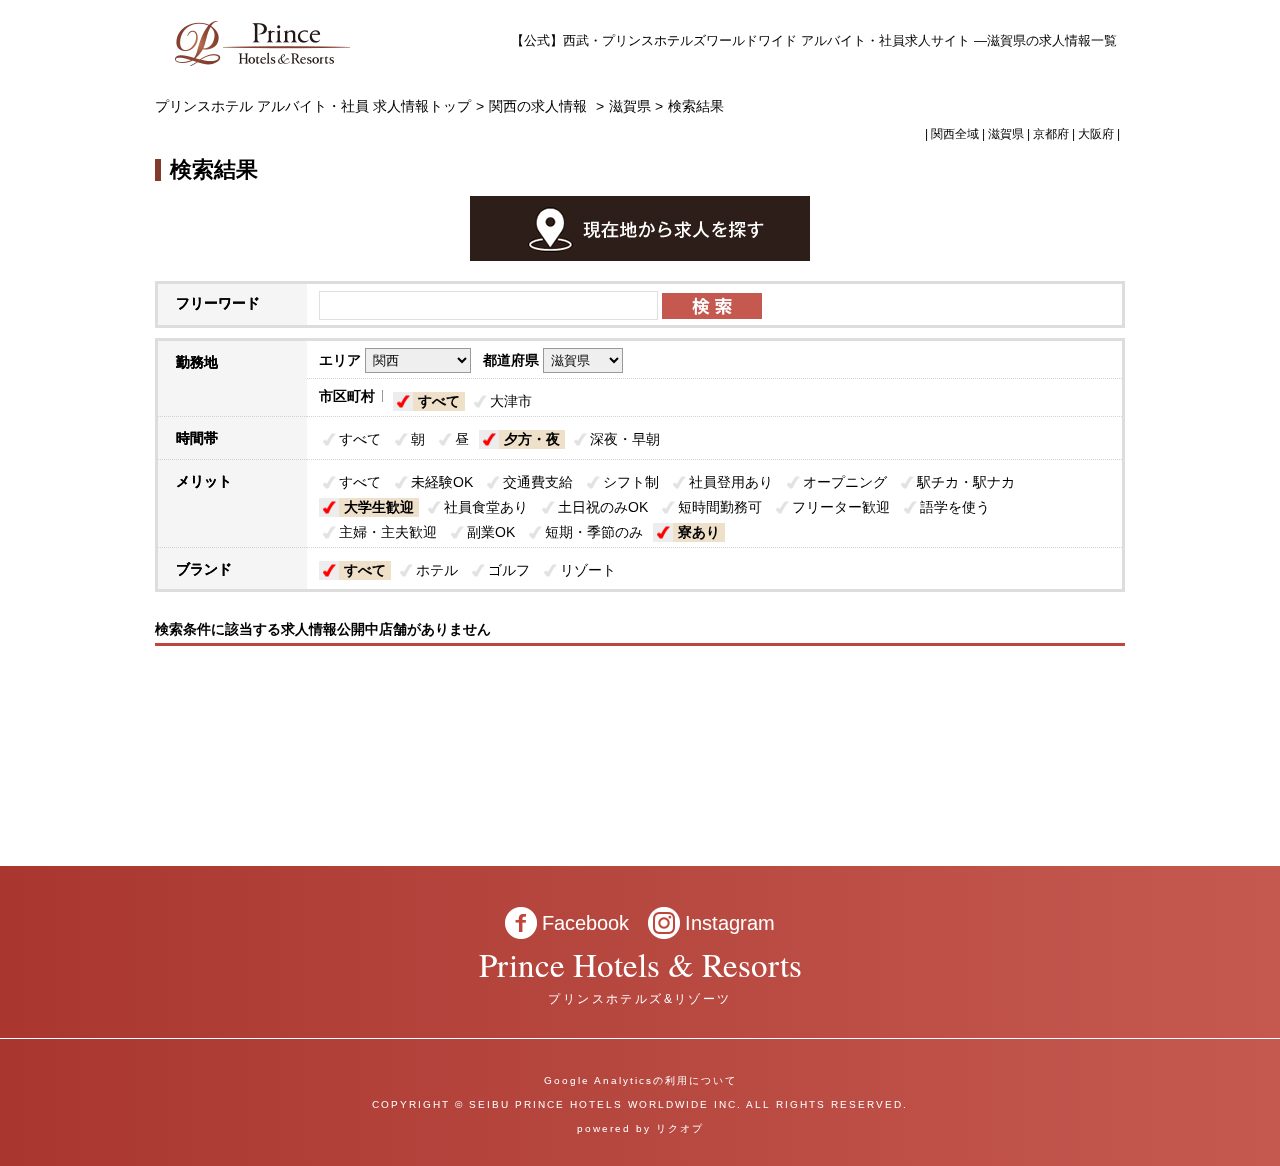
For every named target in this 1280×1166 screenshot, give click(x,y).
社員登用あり (731, 482)
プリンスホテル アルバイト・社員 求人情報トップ (313, 106)
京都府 (1051, 134)
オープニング (845, 482)
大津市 (511, 401)
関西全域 (955, 134)
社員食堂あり (486, 507)
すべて (439, 401)
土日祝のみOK (603, 507)
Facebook (585, 923)
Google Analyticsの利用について (640, 1080)
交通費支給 (538, 482)
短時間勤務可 (720, 507)
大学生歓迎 (379, 507)
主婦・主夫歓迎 (388, 532)
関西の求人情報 (540, 106)
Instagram (730, 923)
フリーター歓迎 (841, 507)
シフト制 (631, 482)
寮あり (699, 532)
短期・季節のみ (594, 532)
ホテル (437, 570)
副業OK (491, 532)
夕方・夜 (532, 439)
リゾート (588, 570)
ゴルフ (509, 570)
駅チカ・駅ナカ (966, 482)
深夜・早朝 (625, 439)
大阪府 (1096, 134)
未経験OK (442, 482)
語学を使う (955, 507)
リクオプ (680, 1128)
